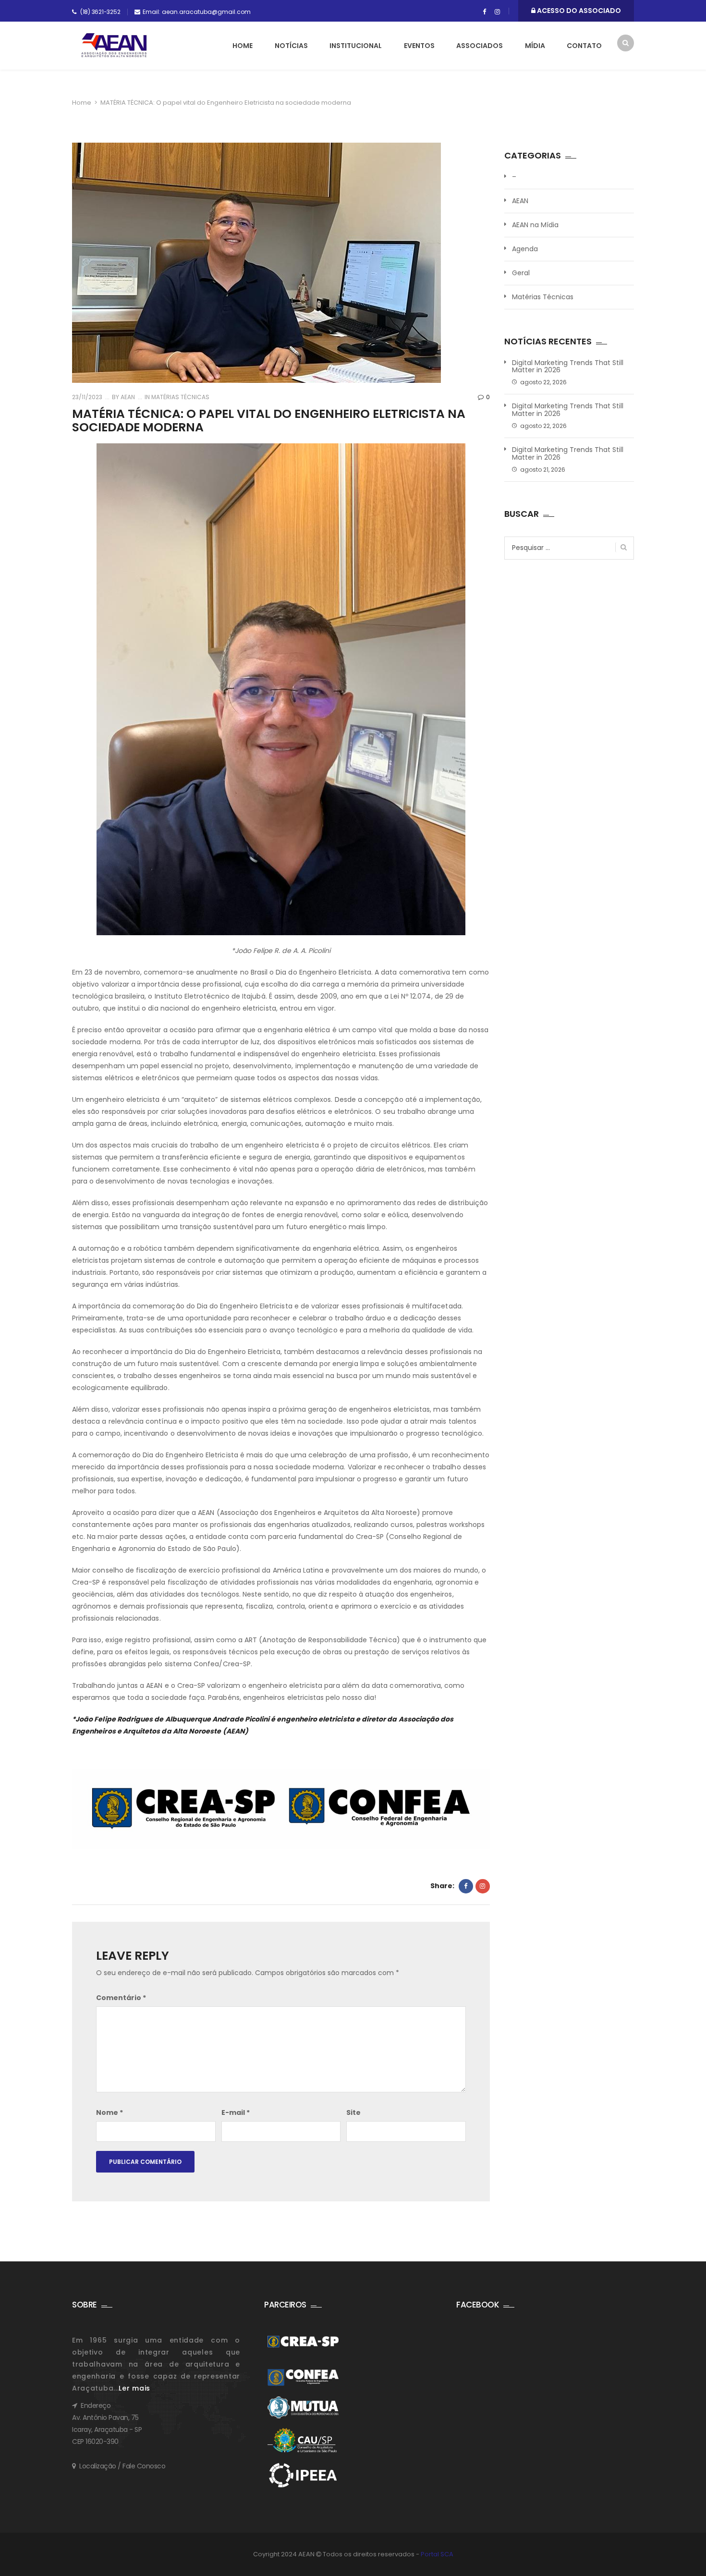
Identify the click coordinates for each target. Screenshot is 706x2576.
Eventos (419, 46)
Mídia (535, 46)
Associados (480, 46)
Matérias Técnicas (180, 397)
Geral (521, 273)
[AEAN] (114, 45)
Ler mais (134, 2388)
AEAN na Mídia (535, 225)
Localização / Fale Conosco (122, 2466)
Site (353, 2112)
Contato (584, 46)
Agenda (525, 249)
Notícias (291, 46)
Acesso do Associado (578, 11)
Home (243, 46)
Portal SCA (437, 2554)
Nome (110, 2112)
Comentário (121, 1998)
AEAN (127, 397)
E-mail (236, 2112)
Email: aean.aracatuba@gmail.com (197, 12)
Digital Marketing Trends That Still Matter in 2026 (568, 367)
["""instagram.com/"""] (497, 12)
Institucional (356, 46)
